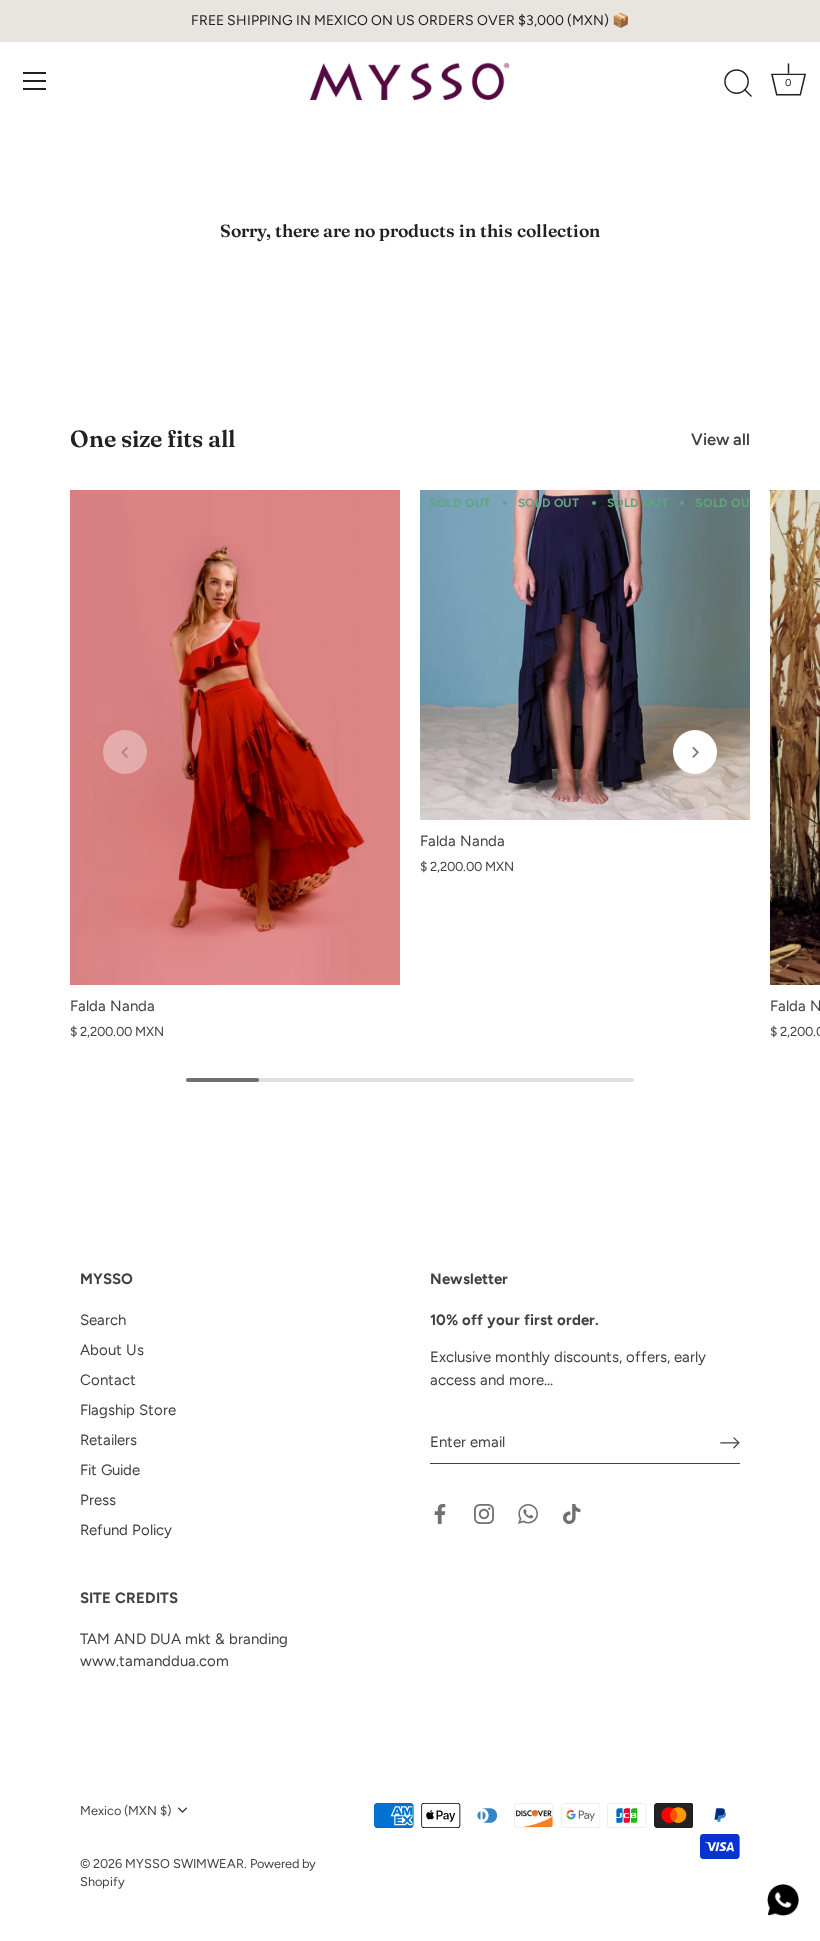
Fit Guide (110, 1470)
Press (98, 1500)
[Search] (738, 84)
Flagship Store (128, 1410)
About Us (112, 1350)
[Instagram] (484, 1513)
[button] (125, 752)
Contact (108, 1380)
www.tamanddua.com (154, 1661)
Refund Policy (126, 1530)
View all (720, 439)
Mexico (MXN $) (125, 1810)
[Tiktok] (572, 1513)
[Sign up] (730, 1443)
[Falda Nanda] (235, 737)
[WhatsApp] (528, 1513)
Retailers (108, 1440)
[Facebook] (440, 1513)
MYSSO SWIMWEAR (184, 1863)
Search (103, 1320)
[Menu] (35, 81)
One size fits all (152, 438)
